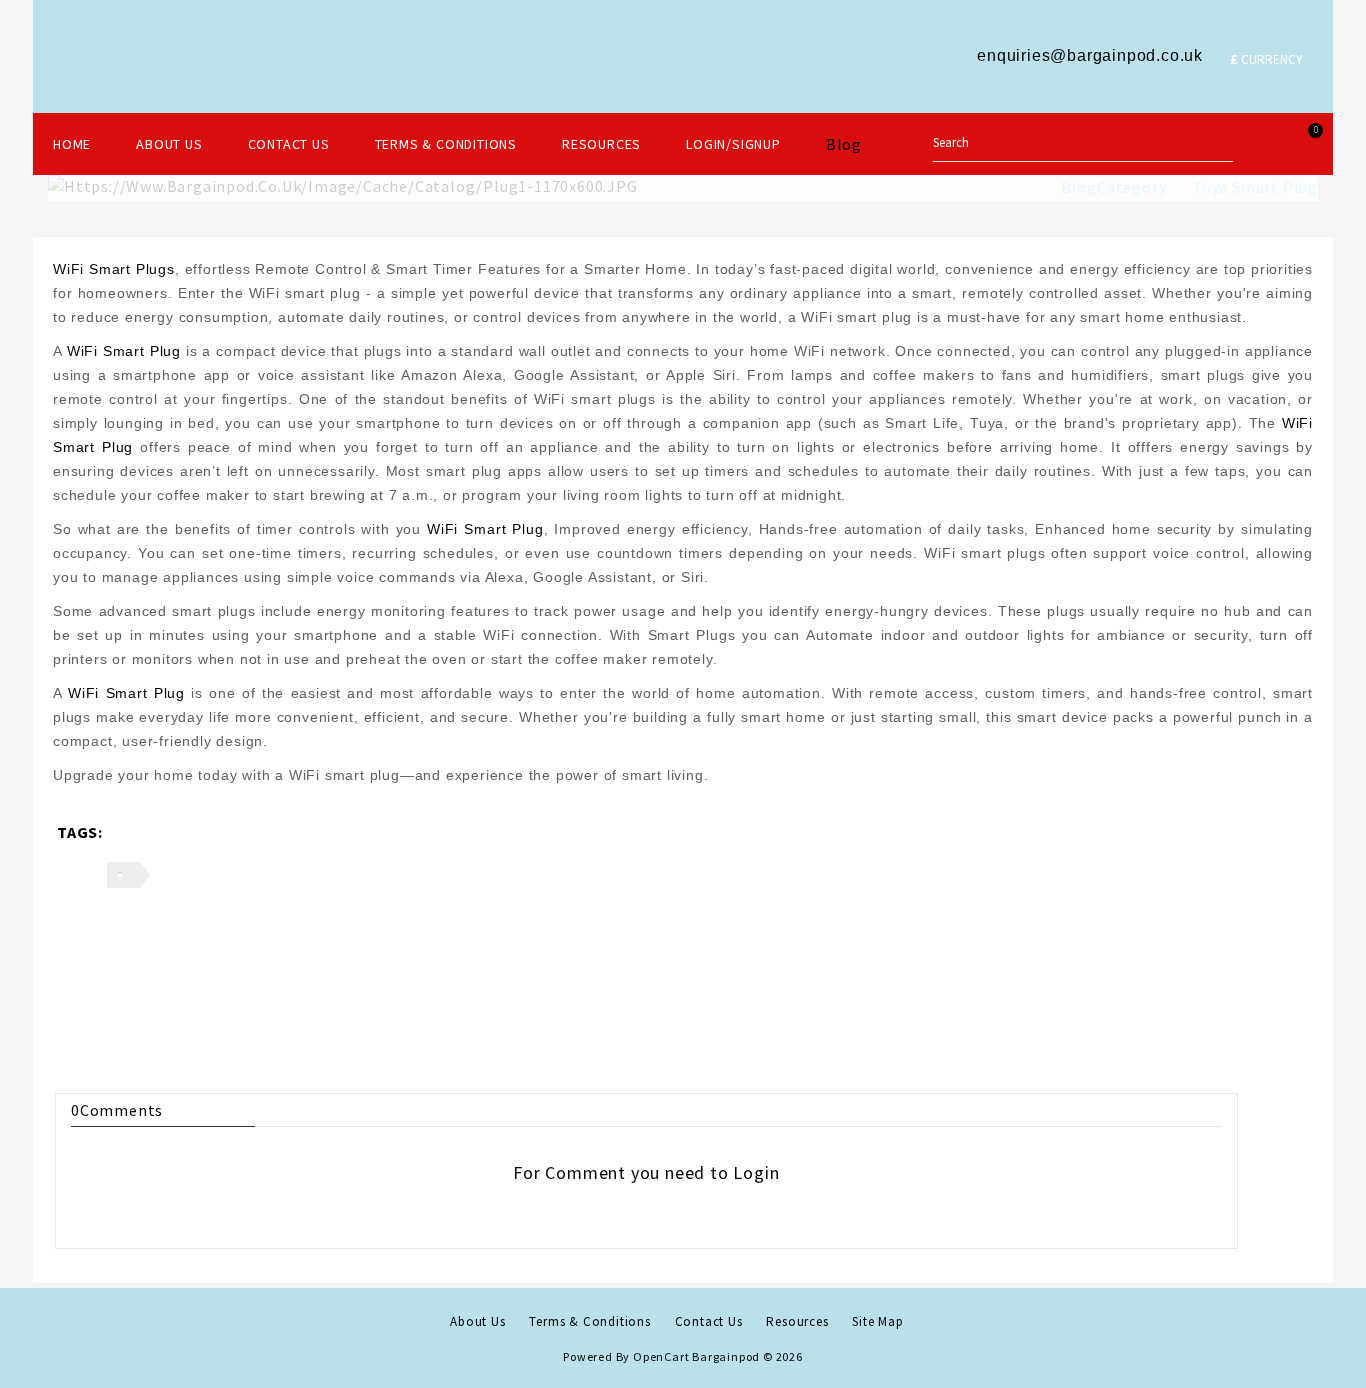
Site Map (877, 1321)
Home (72, 144)
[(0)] (1263, 143)
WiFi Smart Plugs (114, 269)
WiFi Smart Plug (485, 529)
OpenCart (661, 1356)
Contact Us (289, 144)
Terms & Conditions (446, 144)
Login (756, 1172)
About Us (169, 144)
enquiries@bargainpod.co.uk (1090, 55)
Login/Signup (733, 144)
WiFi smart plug (124, 351)
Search (1213, 141)
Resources (601, 144)
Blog (844, 144)
